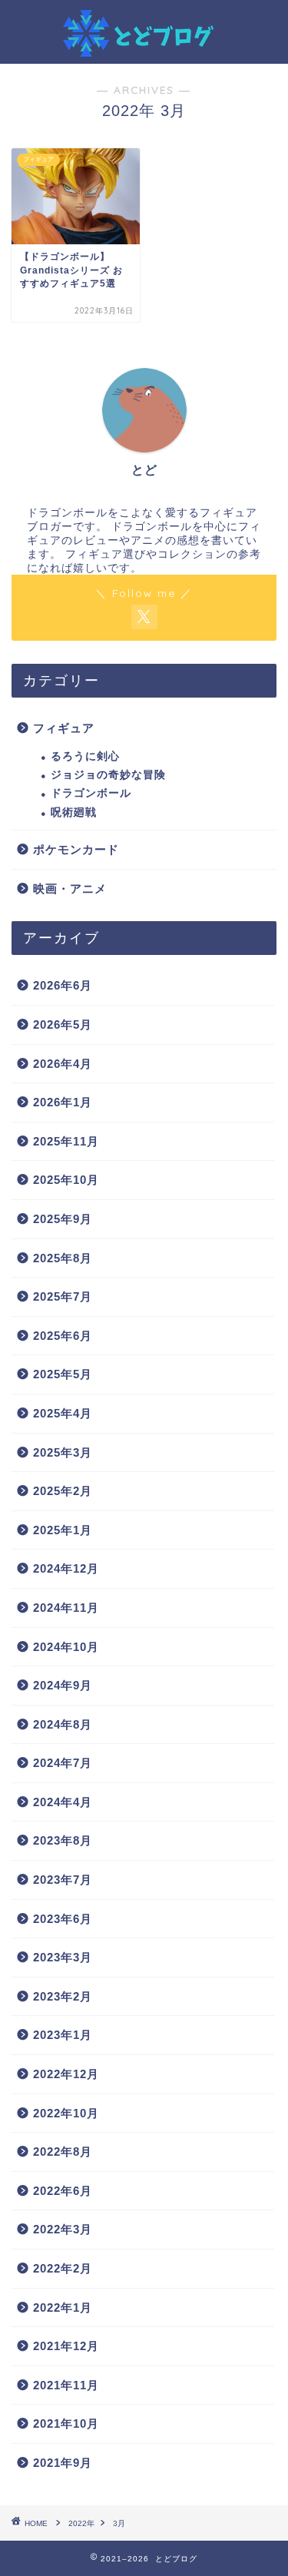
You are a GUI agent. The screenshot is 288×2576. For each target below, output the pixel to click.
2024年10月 (66, 1647)
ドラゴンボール (91, 793)
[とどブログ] (144, 48)
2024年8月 (63, 1724)
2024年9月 (63, 1685)
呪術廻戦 (74, 812)
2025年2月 (63, 1491)
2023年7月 (63, 1880)
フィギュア (64, 728)
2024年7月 (63, 1763)
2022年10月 (66, 2113)
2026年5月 (63, 1024)
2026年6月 (63, 985)
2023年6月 (63, 1919)
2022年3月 (63, 2229)
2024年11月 (66, 1608)
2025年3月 (63, 1452)
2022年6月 (63, 2191)
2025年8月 (63, 1258)
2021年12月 (66, 2346)
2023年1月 (63, 2035)
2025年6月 (63, 1336)
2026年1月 (63, 1102)
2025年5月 (63, 1374)
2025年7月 (63, 1296)
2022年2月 (63, 2268)
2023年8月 (63, 1840)
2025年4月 (63, 1413)
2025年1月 (63, 1530)
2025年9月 (63, 1219)
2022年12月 (66, 2074)
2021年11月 (66, 2385)
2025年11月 (66, 1141)
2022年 (81, 2523)
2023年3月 (63, 1957)
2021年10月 (66, 2423)
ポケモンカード (76, 849)
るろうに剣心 (85, 756)
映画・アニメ (70, 889)
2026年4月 (63, 1064)
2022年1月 (63, 2307)
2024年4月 (63, 1802)
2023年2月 (63, 1996)
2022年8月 (63, 2152)
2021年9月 (63, 2463)
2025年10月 (66, 1180)
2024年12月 (66, 1568)
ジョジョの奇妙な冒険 (108, 775)
